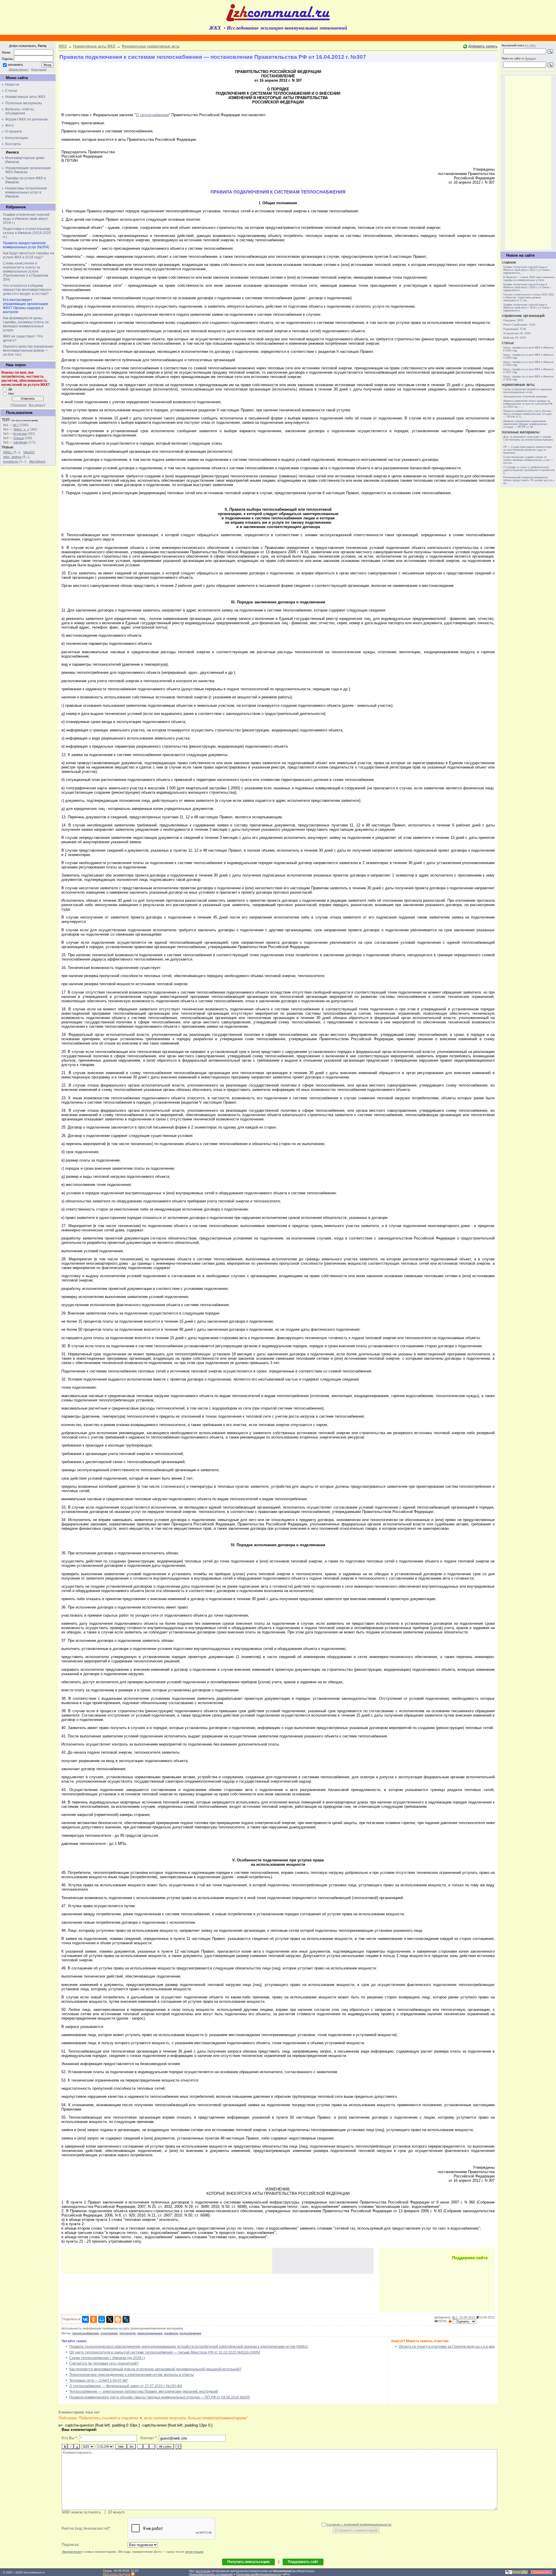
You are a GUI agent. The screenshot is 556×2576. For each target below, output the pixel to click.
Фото (9, 125)
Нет (11, 394)
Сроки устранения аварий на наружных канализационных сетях (528, 391)
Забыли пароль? (19, 70)
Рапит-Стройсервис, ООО (519, 325)
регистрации (194, 2552)
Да (10, 389)
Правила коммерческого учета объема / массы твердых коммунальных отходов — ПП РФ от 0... (528, 414)
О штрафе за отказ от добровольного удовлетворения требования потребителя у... (529, 470)
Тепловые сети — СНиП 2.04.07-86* (99, 2380)
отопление (109, 2333)
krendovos (11, 461)
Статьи (11, 91)
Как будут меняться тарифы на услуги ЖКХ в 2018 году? (29, 255)
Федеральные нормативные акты (151, 46)
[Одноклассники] (94, 2319)
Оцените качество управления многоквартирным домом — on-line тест (28, 350)
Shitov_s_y (21, 429)
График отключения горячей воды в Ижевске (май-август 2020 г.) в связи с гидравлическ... (527, 287)
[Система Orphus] (517, 2573)
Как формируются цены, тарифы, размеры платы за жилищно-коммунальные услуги (26, 324)
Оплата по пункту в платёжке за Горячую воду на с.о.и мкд (447, 2347)
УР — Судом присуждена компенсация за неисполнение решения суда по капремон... (527, 450)
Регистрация (39, 70)
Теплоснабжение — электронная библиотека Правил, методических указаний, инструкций (144, 2391)
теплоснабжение (85, 2333)
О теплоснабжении (152, 115)
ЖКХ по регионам (33, 119)
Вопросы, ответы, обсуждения (20, 111)
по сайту (530, 45)
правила (171, 2333)
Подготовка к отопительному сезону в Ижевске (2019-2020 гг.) (27, 233)
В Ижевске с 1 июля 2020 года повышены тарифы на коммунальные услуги (529, 279)
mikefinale (20, 442)
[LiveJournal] (126, 2319)
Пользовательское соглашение (211, 2574)
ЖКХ (63, 46)
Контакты (13, 144)
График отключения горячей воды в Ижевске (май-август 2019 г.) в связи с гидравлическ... (527, 308)
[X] (110, 2319)
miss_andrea (12, 457)
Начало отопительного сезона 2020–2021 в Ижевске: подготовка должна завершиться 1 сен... (529, 297)
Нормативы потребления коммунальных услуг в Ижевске (26, 192)
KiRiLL (8, 452)
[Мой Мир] (102, 2319)
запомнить (15, 65)
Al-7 (16, 425)
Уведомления (72, 2552)
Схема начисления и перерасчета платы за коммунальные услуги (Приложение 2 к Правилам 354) (25, 271)
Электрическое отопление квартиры (525, 397)
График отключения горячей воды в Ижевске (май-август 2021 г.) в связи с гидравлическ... (527, 270)
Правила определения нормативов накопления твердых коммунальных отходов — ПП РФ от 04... (525, 424)
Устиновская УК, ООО (517, 333)
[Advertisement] (167, 2261)
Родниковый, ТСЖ (515, 329)
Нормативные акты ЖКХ (25, 97)
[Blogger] (118, 2319)
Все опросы (36, 405)
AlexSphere (37, 461)
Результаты (19, 405)
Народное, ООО (513, 320)
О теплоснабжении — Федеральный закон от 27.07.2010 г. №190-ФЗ (126, 2386)
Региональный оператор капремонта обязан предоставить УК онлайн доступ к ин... (529, 480)
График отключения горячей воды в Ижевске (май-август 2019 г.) (26, 219)
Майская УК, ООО (515, 338)
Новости (12, 85)
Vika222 (29, 452)
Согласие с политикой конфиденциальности (359, 2524)
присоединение (150, 2333)
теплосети (127, 2333)
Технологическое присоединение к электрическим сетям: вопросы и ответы (131, 2375)
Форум (11, 119)
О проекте (14, 132)
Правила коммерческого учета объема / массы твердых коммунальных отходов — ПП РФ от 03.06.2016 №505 (160, 2397)
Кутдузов (20, 434)
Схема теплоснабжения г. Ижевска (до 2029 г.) (107, 2358)
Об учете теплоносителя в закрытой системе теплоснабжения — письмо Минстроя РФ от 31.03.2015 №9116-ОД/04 (165, 2352)
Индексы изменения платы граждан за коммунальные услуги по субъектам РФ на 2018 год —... (528, 404)
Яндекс (530, 59)
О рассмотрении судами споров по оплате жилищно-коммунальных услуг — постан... (528, 460)
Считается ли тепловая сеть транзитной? (104, 2363)
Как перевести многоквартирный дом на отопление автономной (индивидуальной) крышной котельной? (155, 2369)
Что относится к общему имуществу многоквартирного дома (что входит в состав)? (27, 290)
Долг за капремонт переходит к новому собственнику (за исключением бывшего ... (528, 440)
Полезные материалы (24, 103)
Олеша (19, 438)
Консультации (17, 138)
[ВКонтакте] (85, 2319)
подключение (190, 2333)
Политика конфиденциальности (259, 2574)
